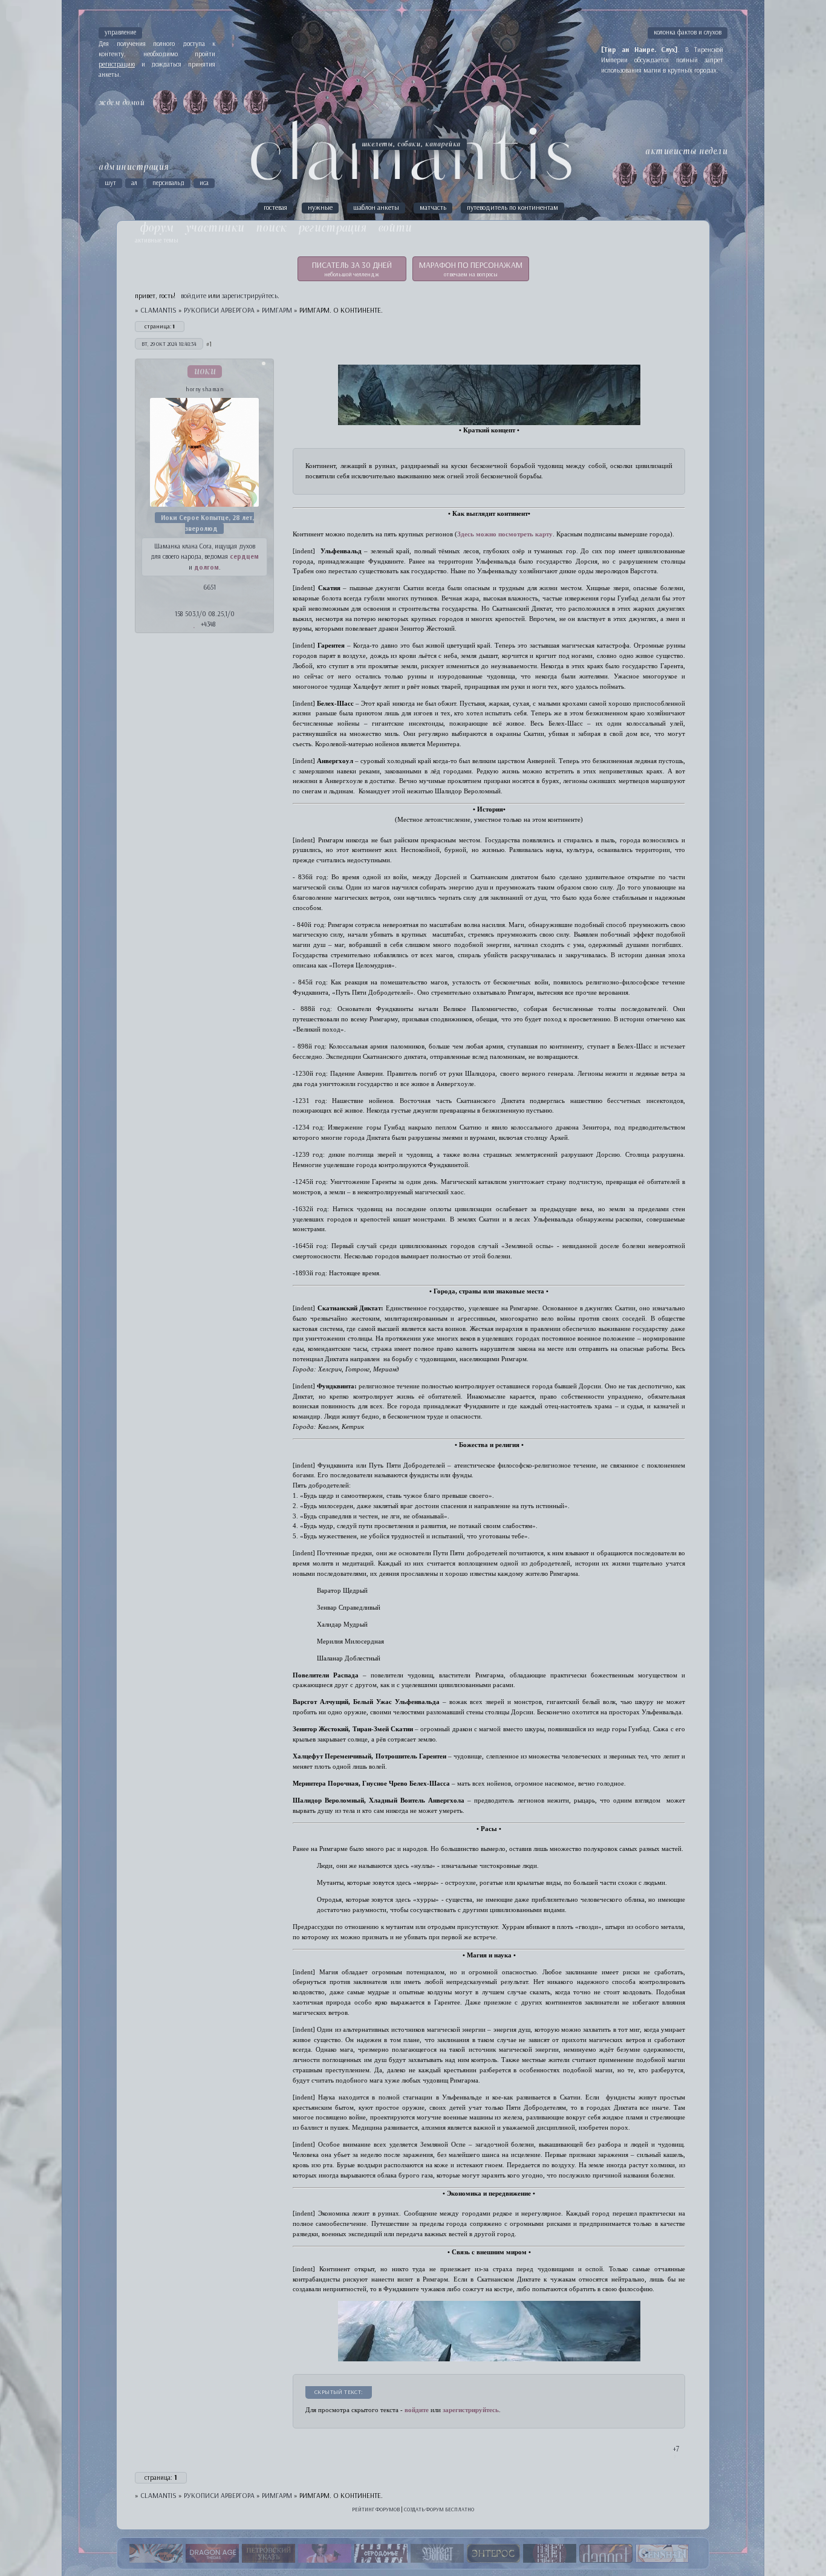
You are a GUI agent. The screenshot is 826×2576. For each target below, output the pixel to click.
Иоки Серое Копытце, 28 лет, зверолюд (207, 523)
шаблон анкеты (376, 207)
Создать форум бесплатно (439, 2509)
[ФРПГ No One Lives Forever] (325, 2554)
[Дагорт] (606, 2554)
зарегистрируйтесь (250, 295)
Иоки (205, 372)
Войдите (193, 295)
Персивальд (168, 183)
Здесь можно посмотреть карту (505, 534)
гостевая (275, 207)
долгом (207, 567)
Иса (204, 183)
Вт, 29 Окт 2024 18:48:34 (169, 344)
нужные (320, 207)
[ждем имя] (165, 102)
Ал (134, 183)
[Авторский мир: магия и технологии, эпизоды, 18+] (493, 2554)
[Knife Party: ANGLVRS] (156, 2554)
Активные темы (157, 240)
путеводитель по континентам (512, 207)
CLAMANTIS (158, 310)
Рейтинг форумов (376, 2509)
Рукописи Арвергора (219, 310)
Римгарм (277, 310)
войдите (417, 2410)
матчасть (433, 207)
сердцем (244, 556)
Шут (110, 183)
